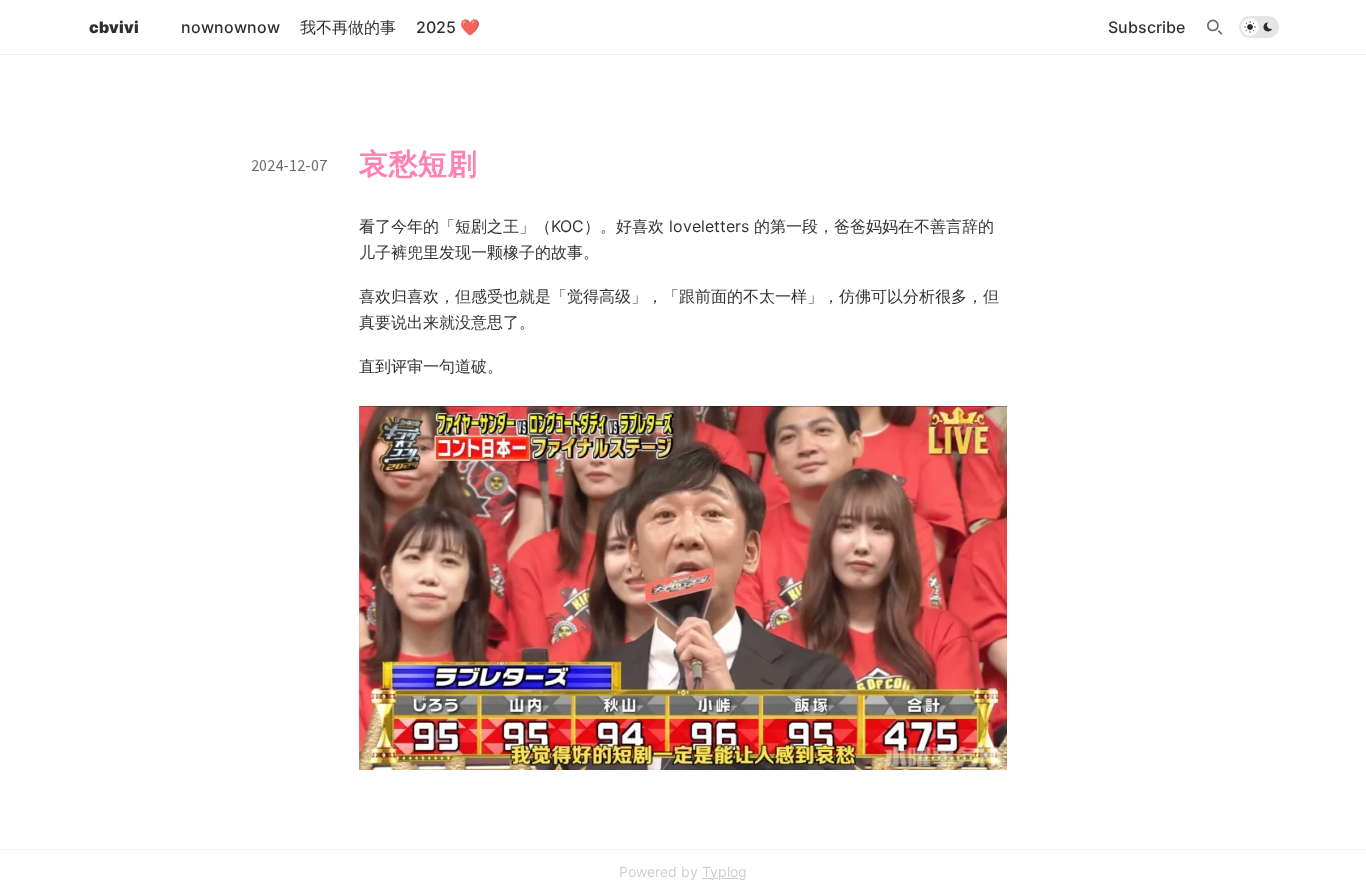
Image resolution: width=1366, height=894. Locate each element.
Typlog (724, 871)
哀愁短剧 (418, 164)
